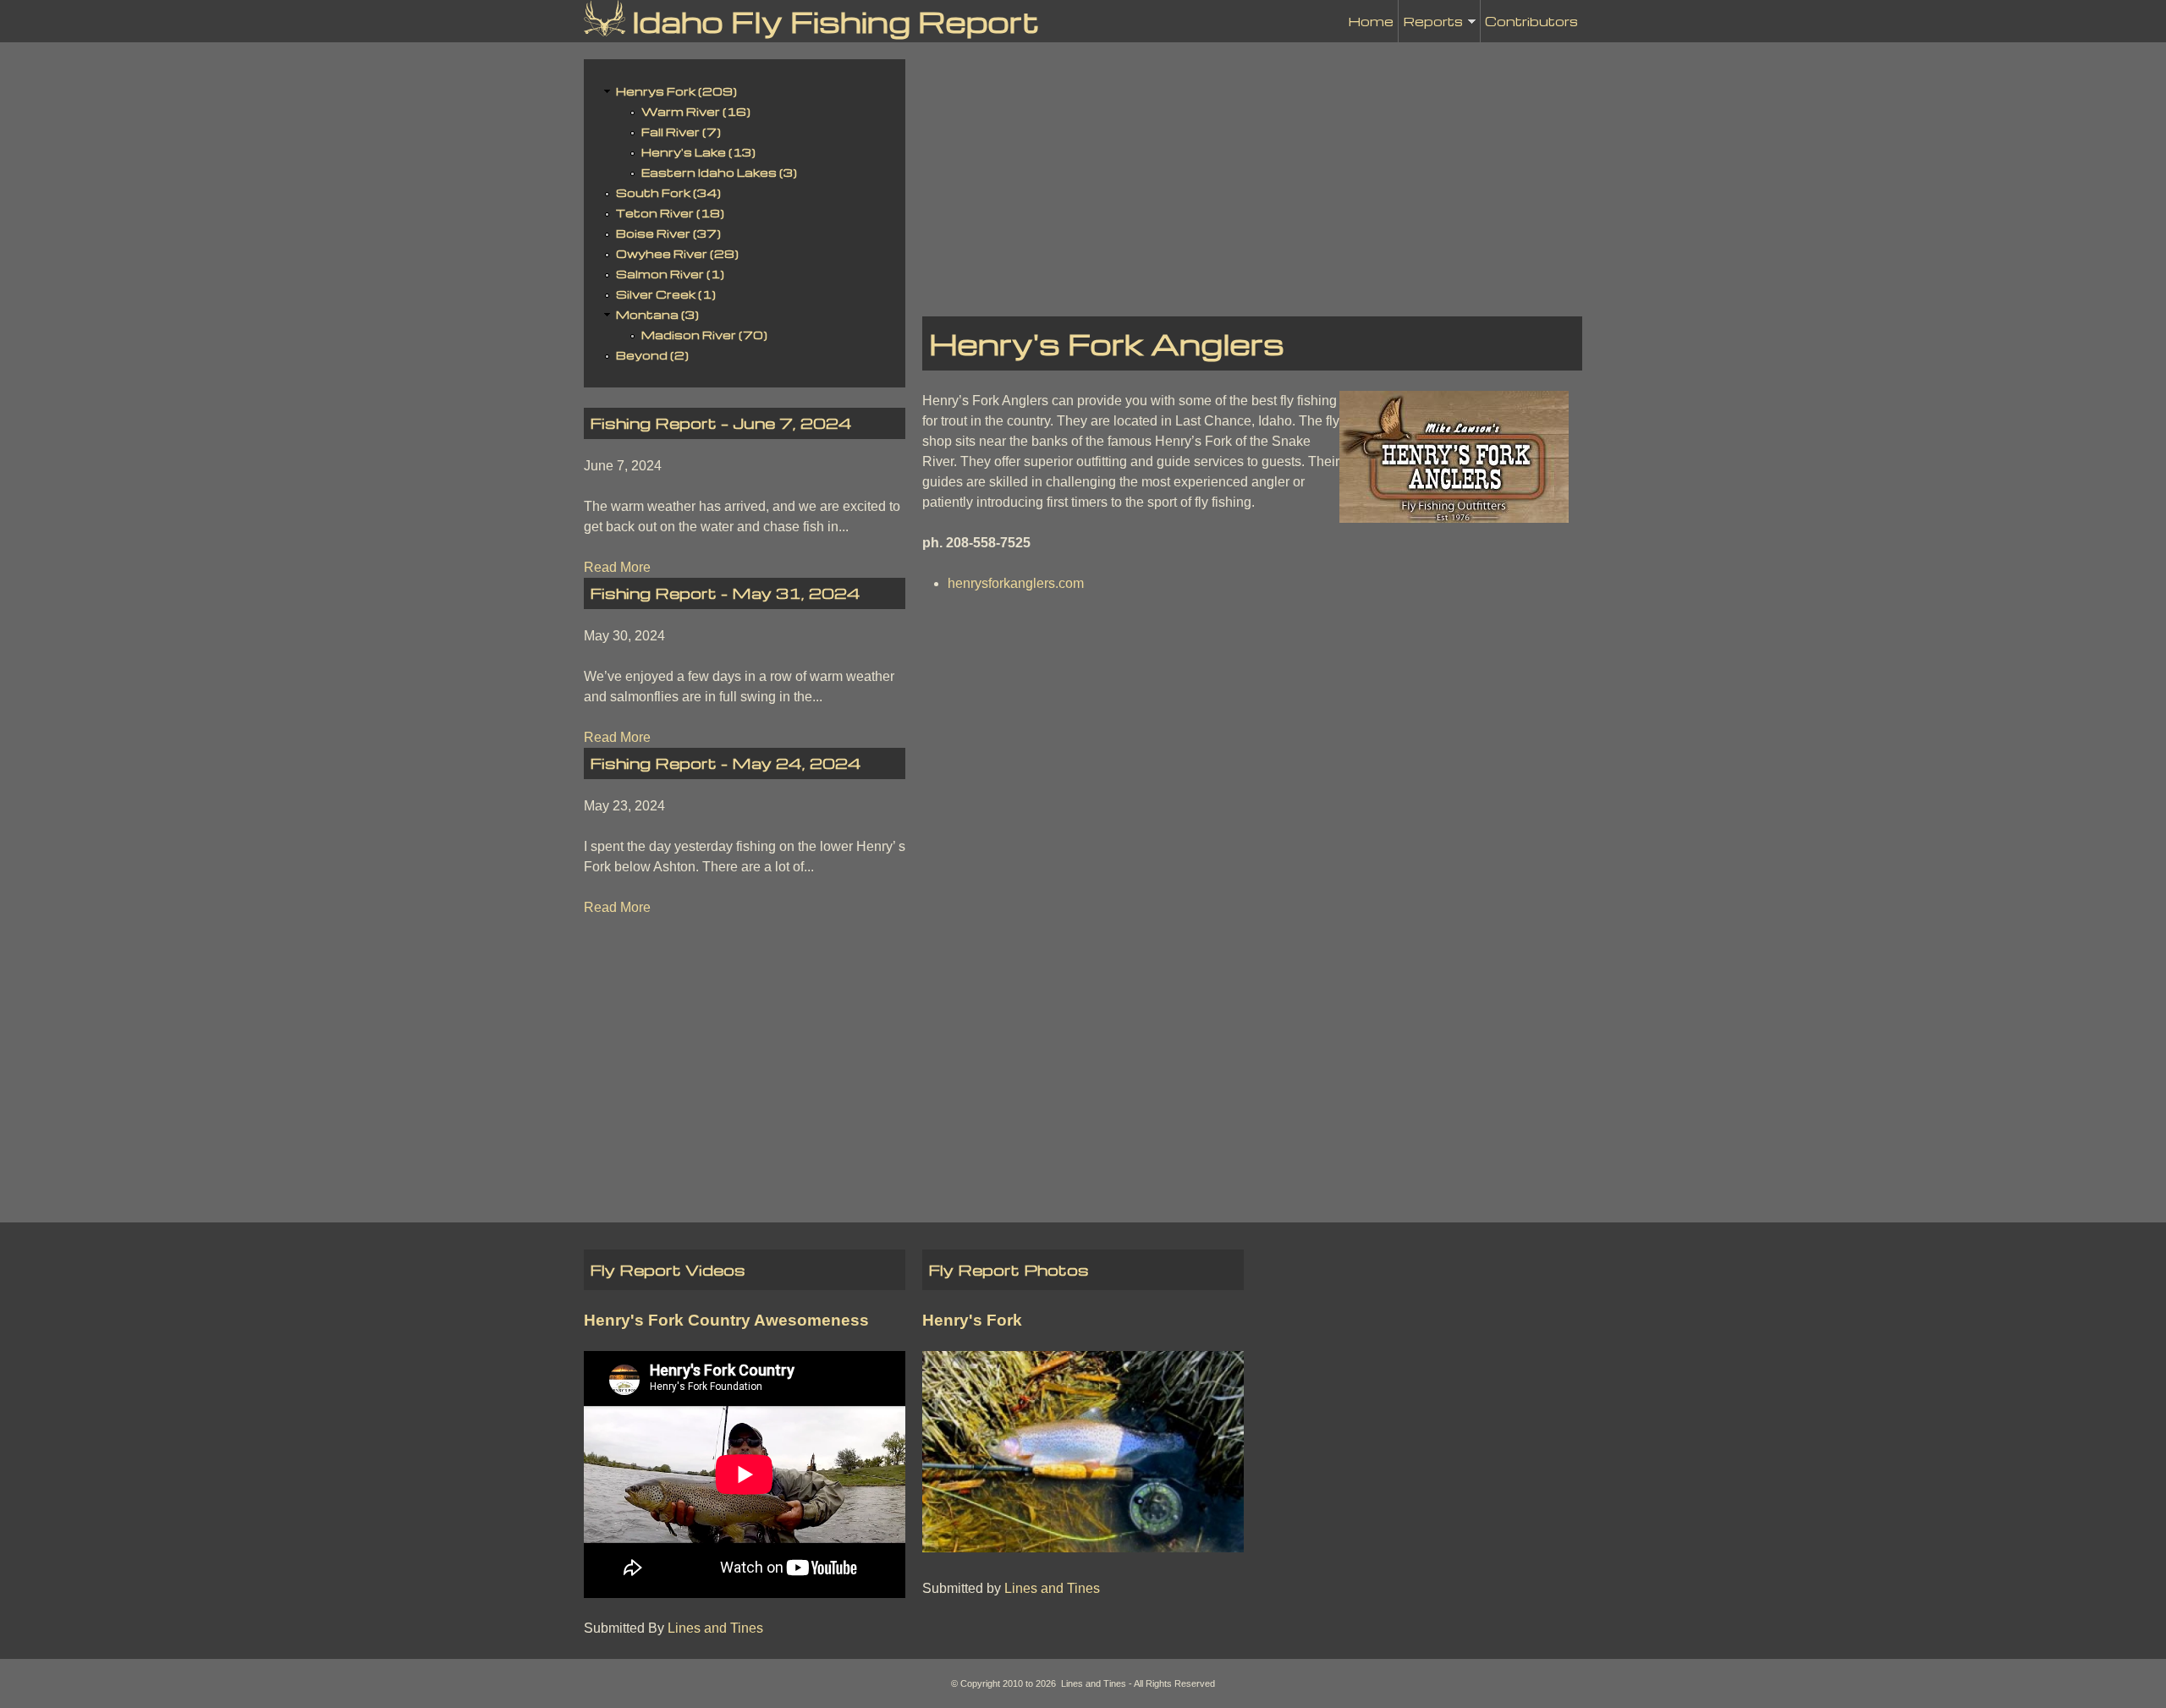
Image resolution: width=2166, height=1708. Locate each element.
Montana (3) (657, 314)
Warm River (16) (696, 111)
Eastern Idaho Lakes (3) (719, 172)
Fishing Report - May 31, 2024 (726, 593)
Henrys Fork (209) (676, 91)
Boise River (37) (668, 233)
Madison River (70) (704, 335)
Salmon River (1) (670, 274)
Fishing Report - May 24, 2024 (726, 763)
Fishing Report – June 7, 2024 (721, 423)
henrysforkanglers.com (1016, 583)
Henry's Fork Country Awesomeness (726, 1320)
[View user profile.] (1454, 518)
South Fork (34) (668, 192)
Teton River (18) (670, 213)
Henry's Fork (972, 1320)
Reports (1433, 27)
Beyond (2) (652, 355)
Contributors (1531, 21)
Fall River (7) (681, 132)
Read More (617, 567)
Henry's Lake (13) (698, 152)
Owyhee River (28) (677, 253)
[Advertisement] (1252, 178)
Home (1371, 21)
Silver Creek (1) (666, 294)
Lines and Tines (715, 1628)
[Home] (605, 18)
